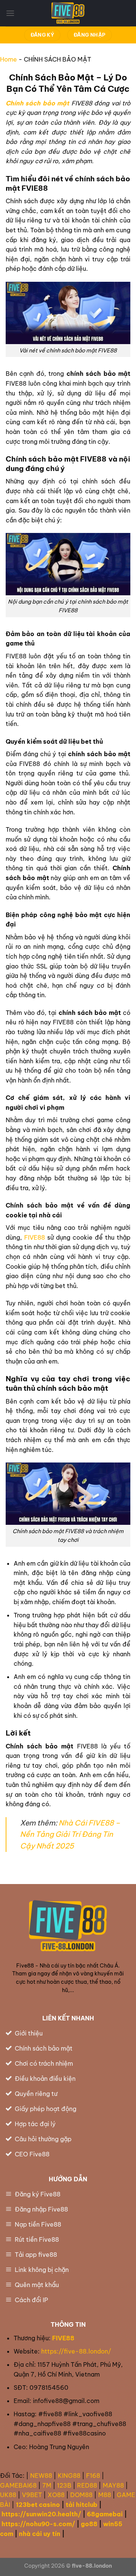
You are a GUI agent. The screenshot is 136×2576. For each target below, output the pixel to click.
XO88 (56, 2495)
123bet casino (38, 2505)
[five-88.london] (68, 13)
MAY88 (113, 2485)
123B (64, 2485)
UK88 (8, 2495)
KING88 (69, 2476)
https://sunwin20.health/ (41, 2514)
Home (8, 59)
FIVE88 (35, 1237)
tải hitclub (82, 2505)
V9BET (32, 2495)
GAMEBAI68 (18, 2485)
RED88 (87, 2485)
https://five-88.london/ (77, 2351)
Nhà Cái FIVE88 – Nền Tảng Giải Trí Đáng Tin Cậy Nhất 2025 (70, 1834)
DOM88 (81, 2495)
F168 (93, 2476)
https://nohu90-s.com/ (38, 2524)
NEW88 (41, 2476)
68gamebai (105, 2514)
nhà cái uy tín (40, 2534)
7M (47, 2485)
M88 (105, 2495)
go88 (89, 2524)
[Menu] (10, 13)
